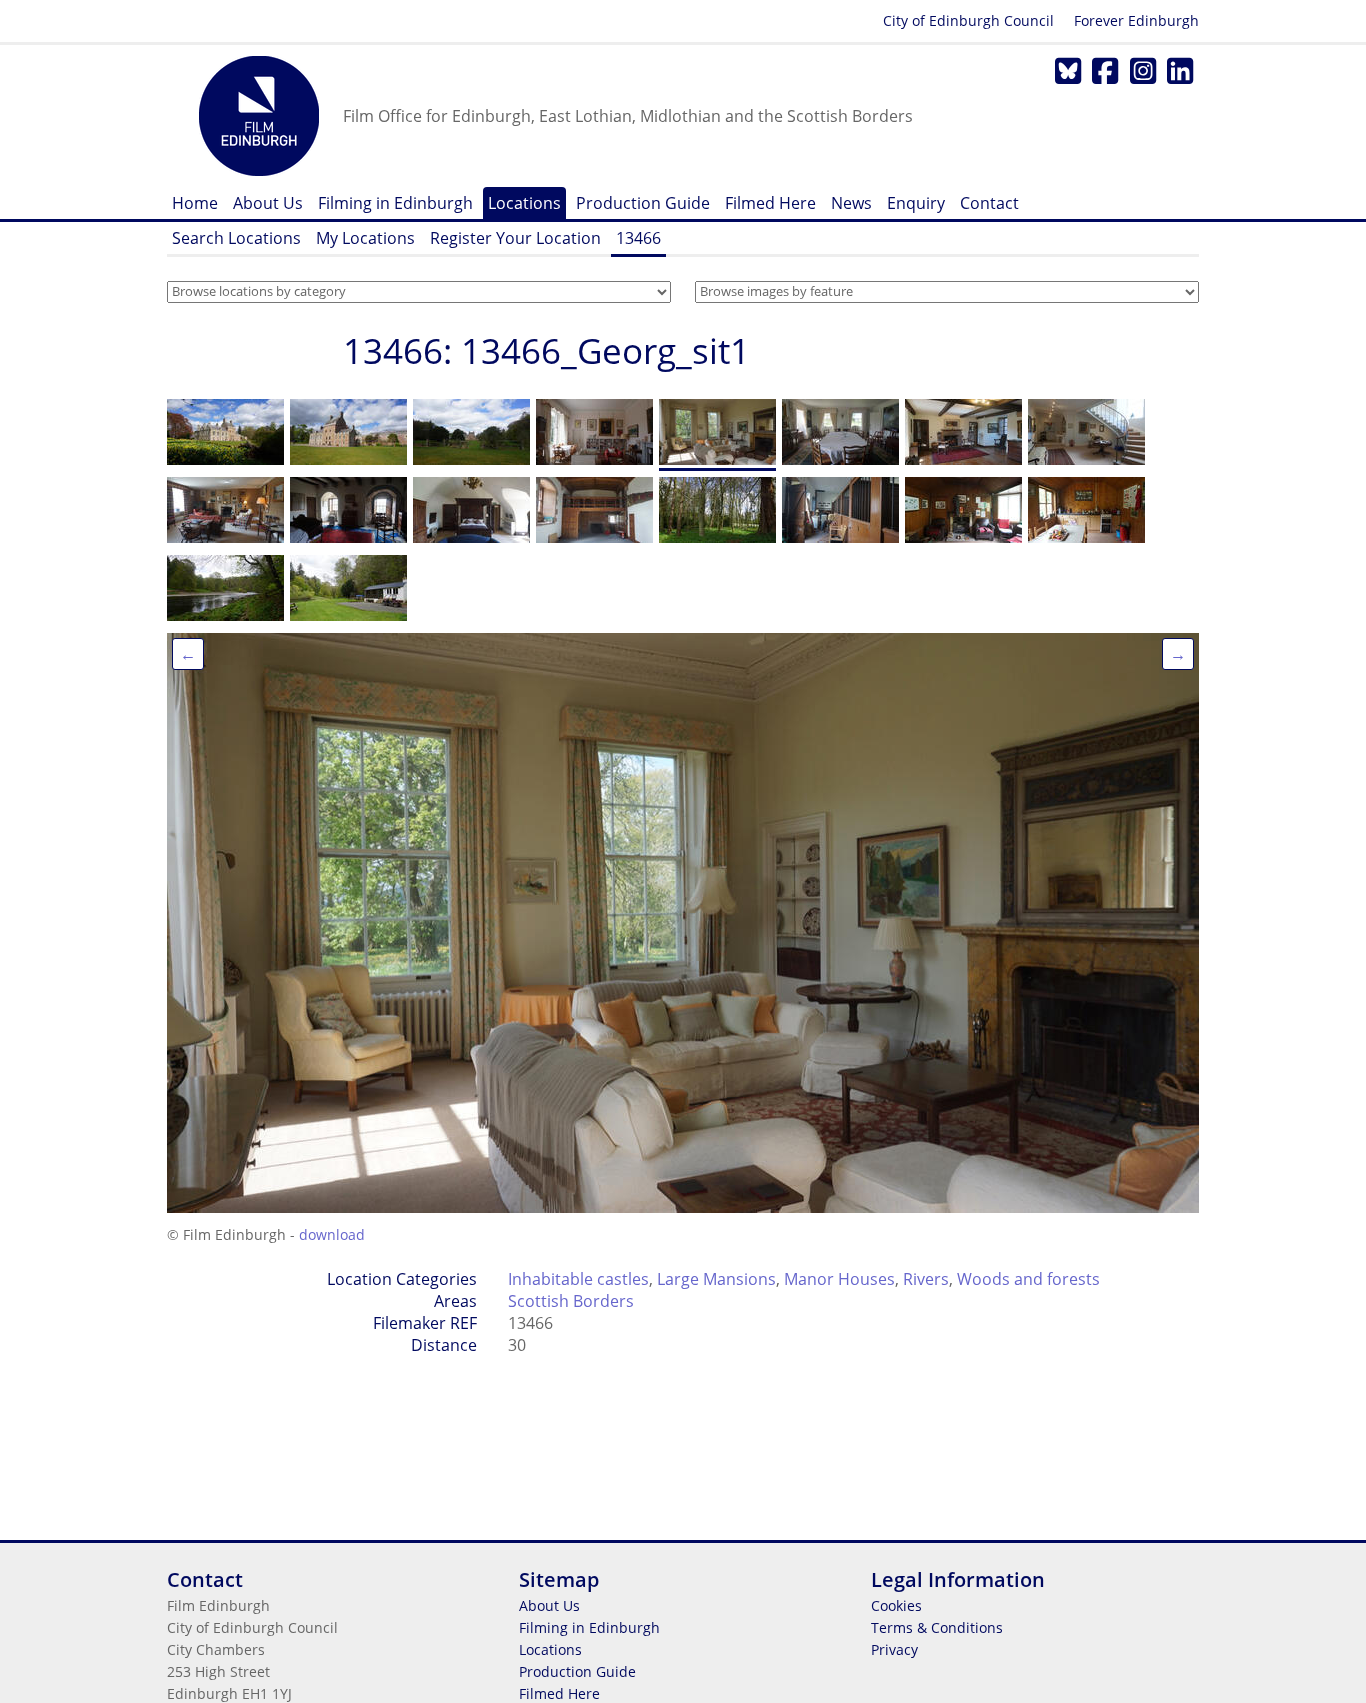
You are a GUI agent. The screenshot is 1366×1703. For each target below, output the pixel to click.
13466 (638, 238)
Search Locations (236, 238)
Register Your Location (515, 238)
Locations (524, 203)
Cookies (896, 1605)
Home (195, 203)
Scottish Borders (571, 1301)
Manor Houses (839, 1279)
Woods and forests (1028, 1279)
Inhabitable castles (578, 1279)
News (851, 203)
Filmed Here (770, 203)
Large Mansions (716, 1279)
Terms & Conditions (937, 1627)
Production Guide (643, 203)
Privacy (894, 1649)
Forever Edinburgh (1136, 20)
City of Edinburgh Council (968, 20)
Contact (989, 203)
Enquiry (916, 203)
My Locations (365, 238)
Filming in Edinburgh (395, 203)
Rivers (926, 1279)
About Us (268, 203)
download (332, 1234)
